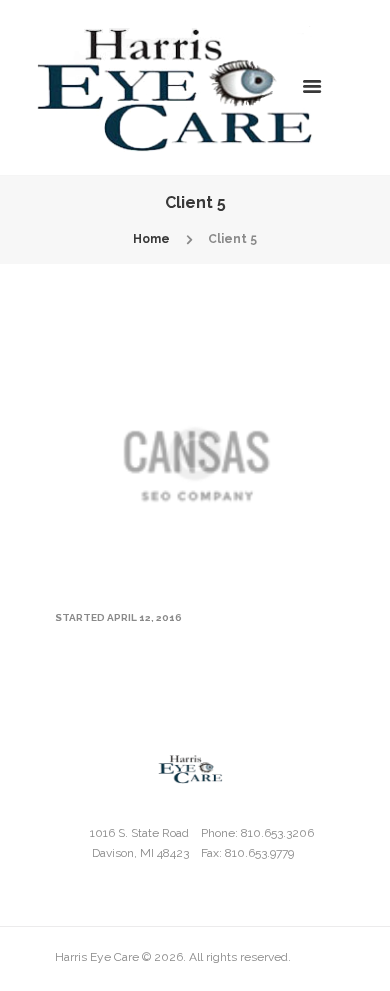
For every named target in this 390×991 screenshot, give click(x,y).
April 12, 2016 (144, 617)
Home (151, 239)
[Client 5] (195, 454)
